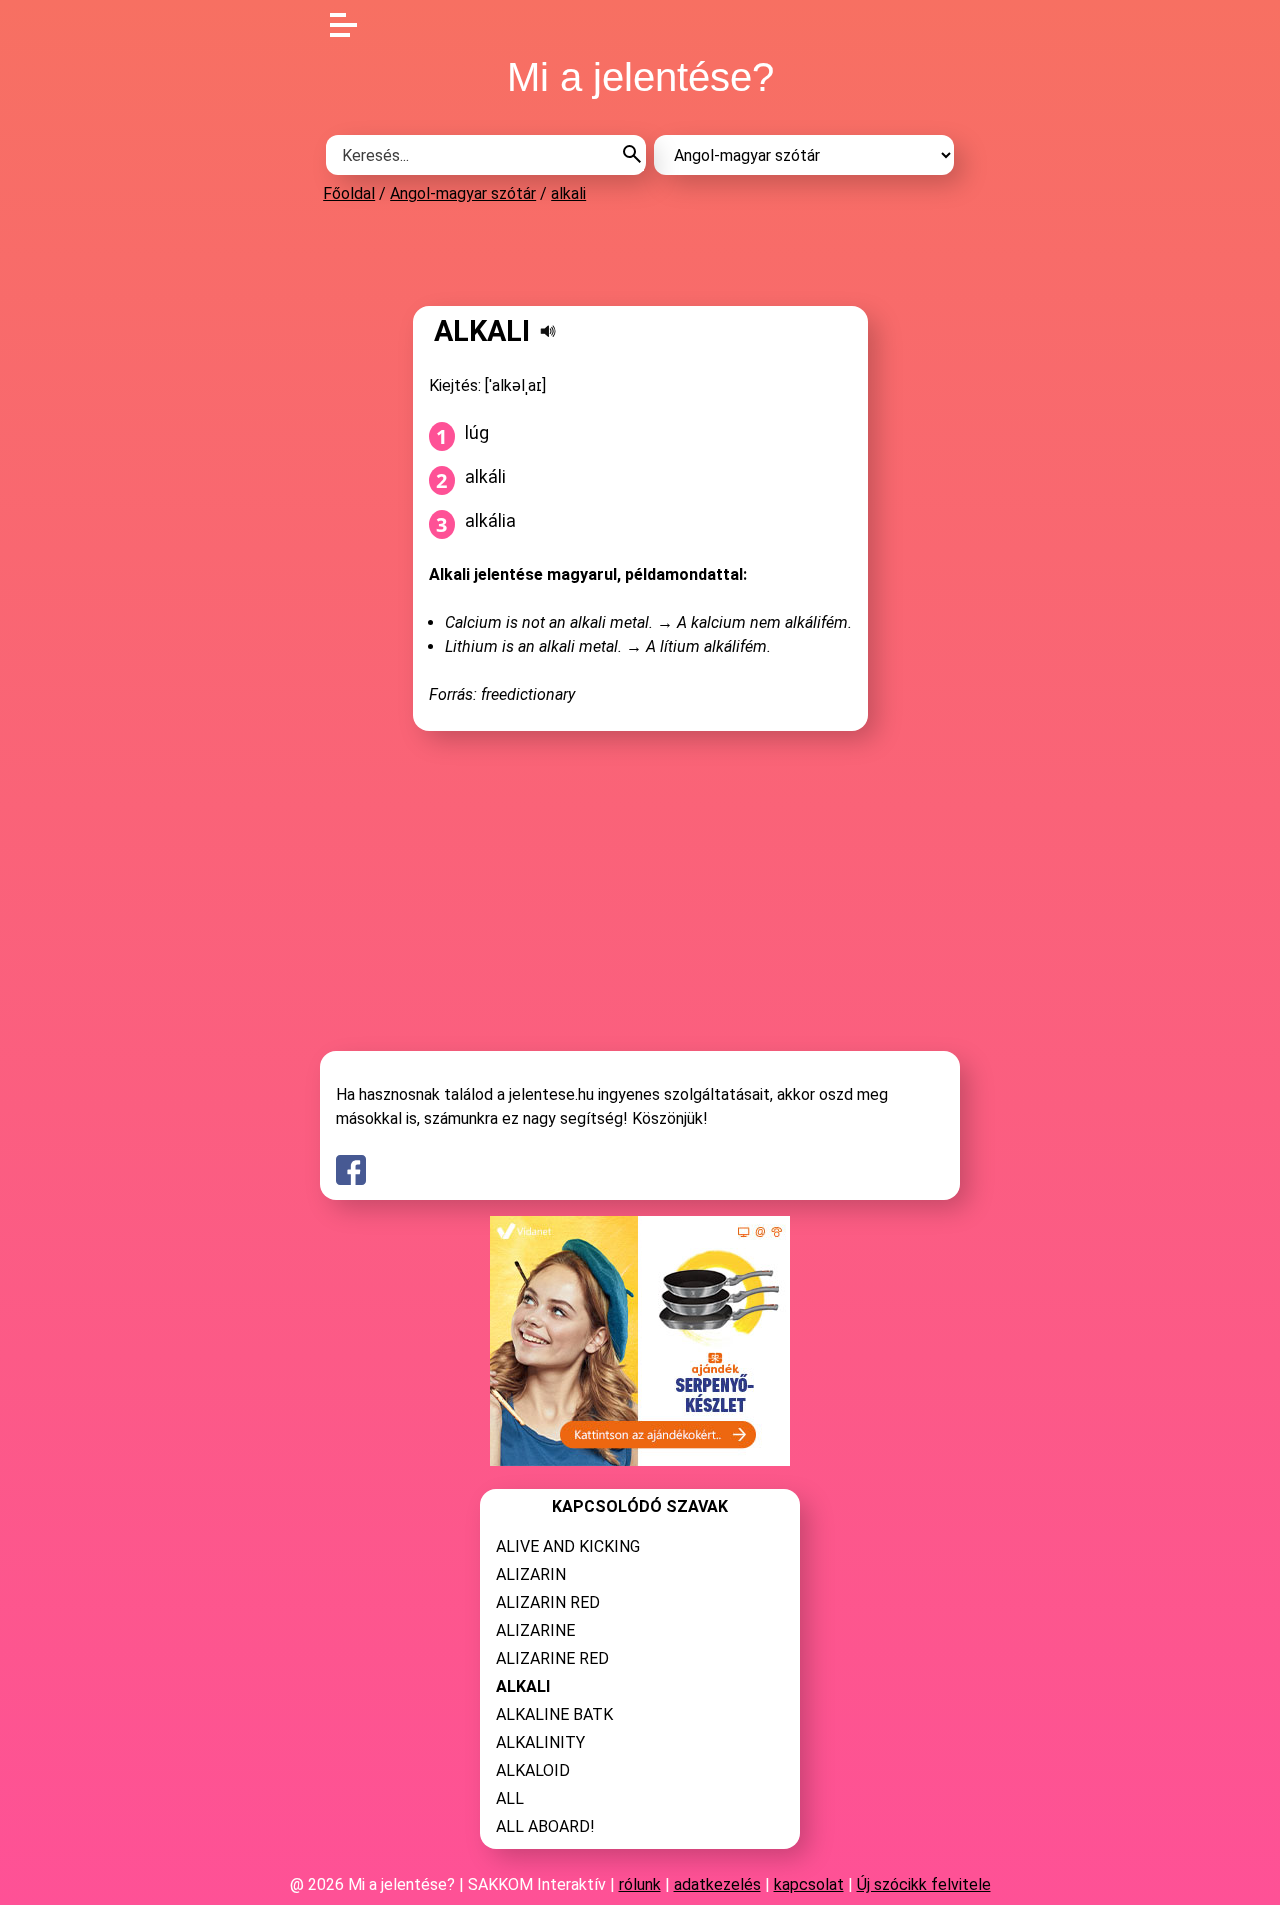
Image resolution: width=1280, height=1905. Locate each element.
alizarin (531, 1574)
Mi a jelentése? (640, 77)
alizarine (535, 1630)
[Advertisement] (640, 254)
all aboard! (545, 1826)
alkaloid (533, 1770)
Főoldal (349, 193)
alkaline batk (554, 1714)
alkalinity (540, 1742)
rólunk (640, 1884)
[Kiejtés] (548, 331)
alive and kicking (568, 1546)
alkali (568, 193)
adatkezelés (717, 1884)
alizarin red (548, 1602)
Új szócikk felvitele (924, 1884)
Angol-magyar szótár (463, 193)
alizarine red (552, 1658)
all (510, 1798)
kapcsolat (809, 1884)
